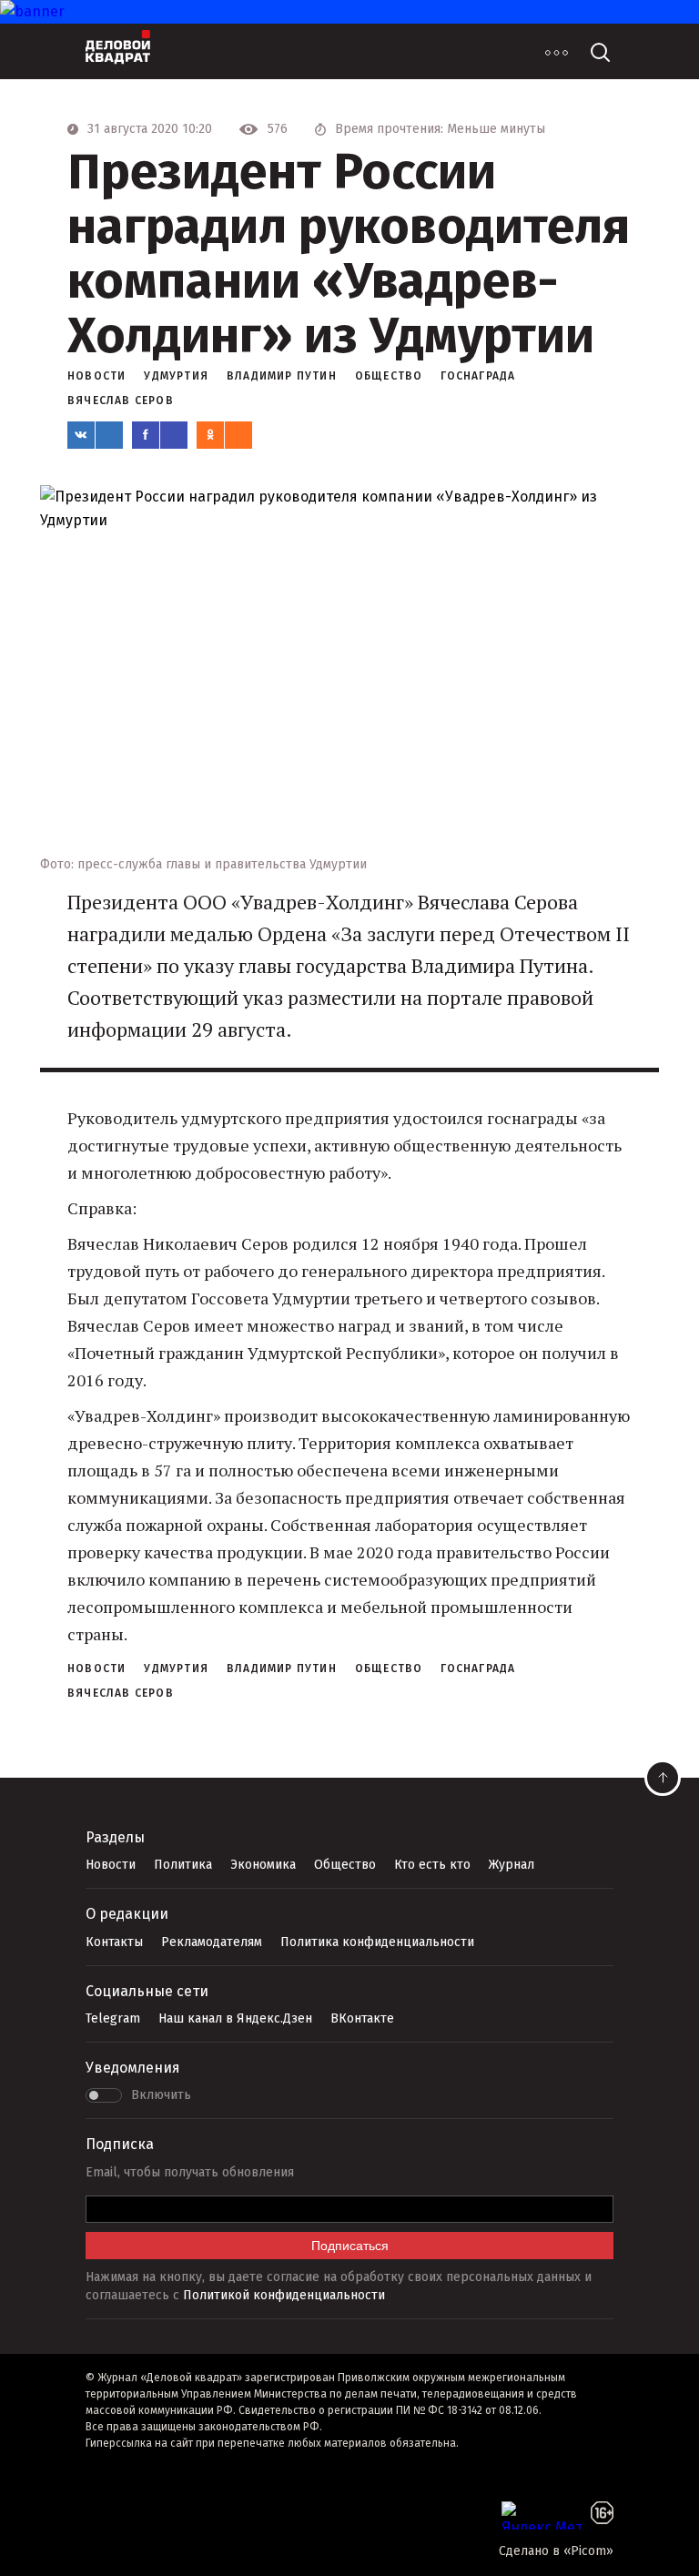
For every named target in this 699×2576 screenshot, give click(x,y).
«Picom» (588, 2551)
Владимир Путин (282, 376)
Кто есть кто (432, 1865)
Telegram (113, 2018)
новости (96, 376)
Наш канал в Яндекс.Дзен (235, 2018)
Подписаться (350, 2246)
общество (389, 376)
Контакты (114, 1942)
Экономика (263, 1865)
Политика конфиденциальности (377, 1942)
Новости (111, 1865)
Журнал (512, 1865)
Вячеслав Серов (121, 401)
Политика (183, 1865)
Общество (345, 1865)
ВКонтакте (362, 2018)
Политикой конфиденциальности (284, 2295)
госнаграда (478, 376)
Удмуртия (176, 376)
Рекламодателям (212, 1942)
